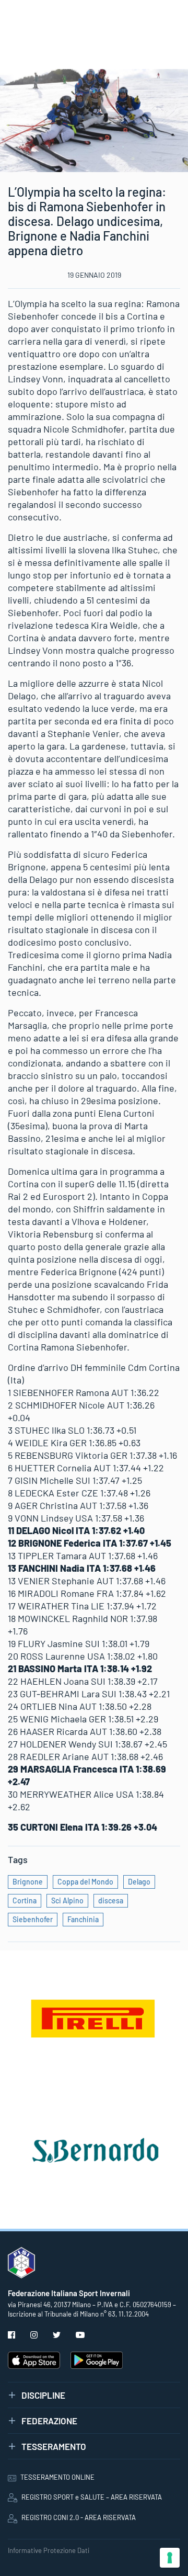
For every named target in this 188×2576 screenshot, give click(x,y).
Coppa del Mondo (85, 1882)
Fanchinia (83, 1919)
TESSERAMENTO (54, 2446)
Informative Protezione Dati (49, 2550)
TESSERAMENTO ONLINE (57, 2477)
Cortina (25, 1900)
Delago (139, 1882)
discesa (111, 1900)
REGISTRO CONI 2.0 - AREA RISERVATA (79, 2517)
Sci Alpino (67, 1900)
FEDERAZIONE (49, 2421)
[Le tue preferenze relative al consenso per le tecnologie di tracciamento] (170, 2558)
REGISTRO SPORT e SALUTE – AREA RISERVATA (92, 2497)
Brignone (28, 1882)
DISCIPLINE (43, 2395)
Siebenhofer (33, 1919)
